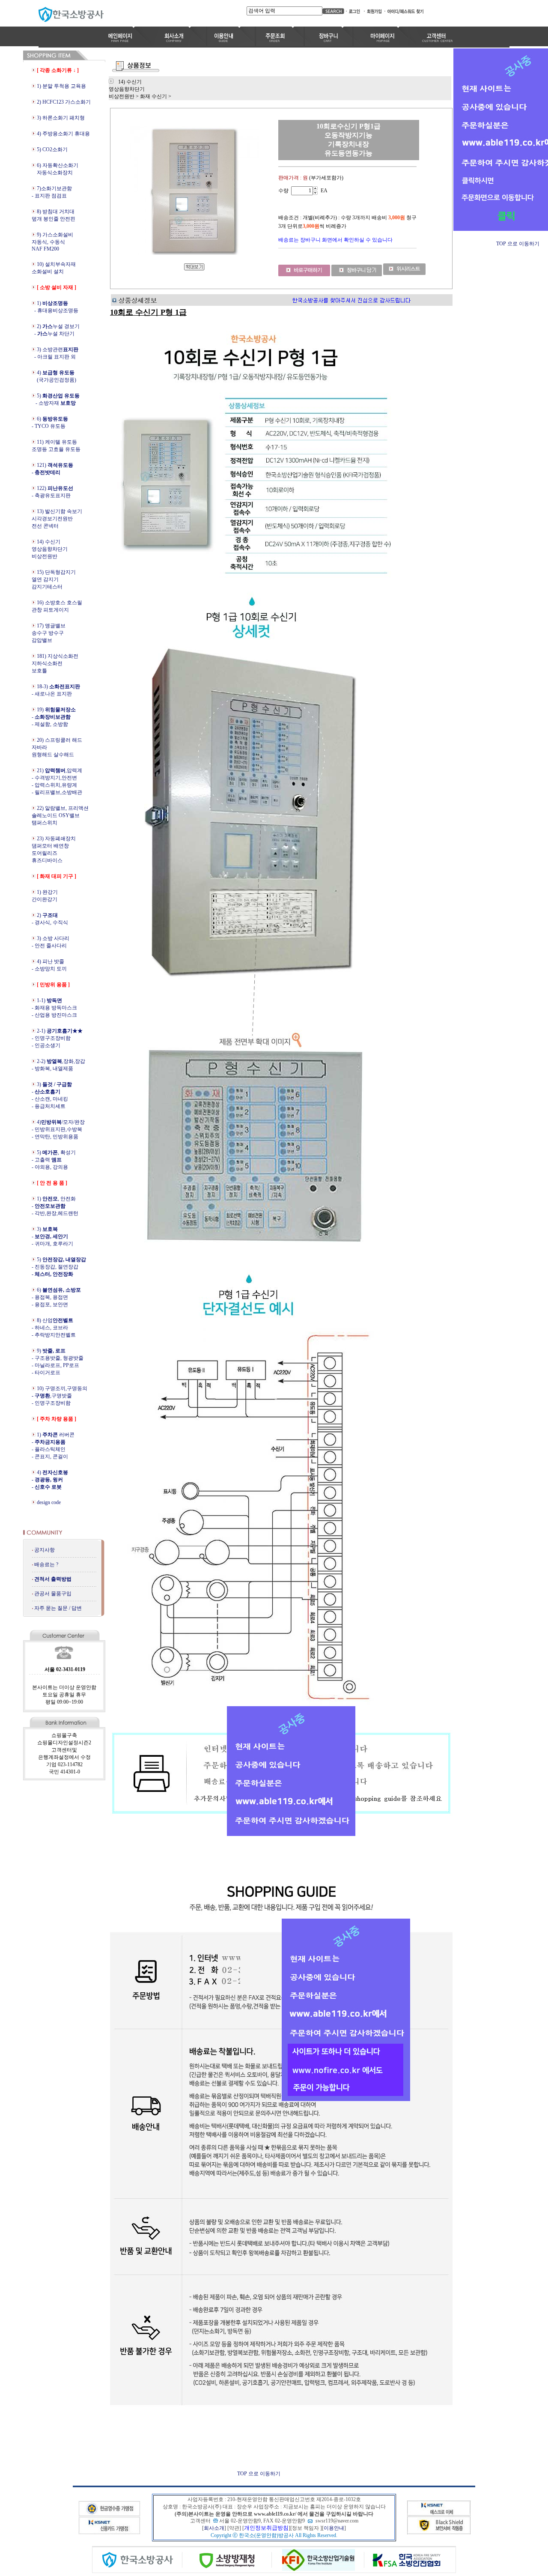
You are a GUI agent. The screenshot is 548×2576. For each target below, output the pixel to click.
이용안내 (334, 2528)
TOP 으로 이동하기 (259, 2474)
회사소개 (214, 2528)
